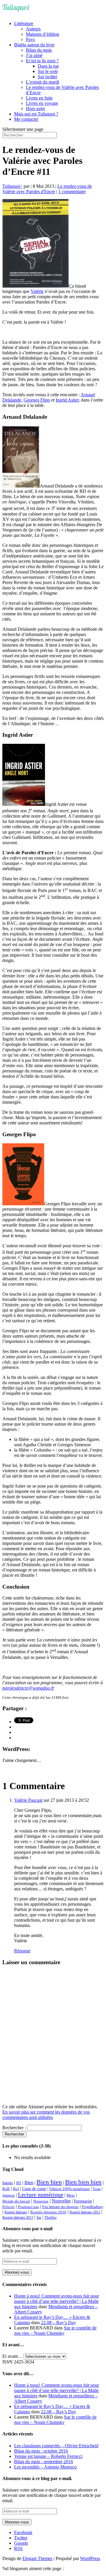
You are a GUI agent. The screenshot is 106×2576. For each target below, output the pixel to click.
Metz (71, 2195)
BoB (6, 2189)
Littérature (24, 23)
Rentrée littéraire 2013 (18, 2218)
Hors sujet (35, 109)
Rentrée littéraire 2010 (48, 2212)
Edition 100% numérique (70, 2189)
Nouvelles (61, 2201)
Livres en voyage (42, 103)
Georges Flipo (37, 400)
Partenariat (83, 2201)
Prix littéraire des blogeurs (60, 2207)
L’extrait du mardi (43, 82)
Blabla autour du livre (34, 45)
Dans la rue (48, 66)
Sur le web (48, 71)
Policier (9, 2207)
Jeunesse (9, 2195)
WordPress (90, 2558)
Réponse (22, 1951)
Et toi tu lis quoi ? (42, 61)
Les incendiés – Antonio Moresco (45, 2467)
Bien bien (49, 2182)
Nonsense (41, 2201)
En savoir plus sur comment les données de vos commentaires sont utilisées (46, 2115)
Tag (39, 2218)
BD (19, 2183)
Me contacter (26, 119)
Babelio (8, 2183)
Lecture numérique (41, 2195)
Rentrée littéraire (16, 2212)
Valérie (37, 291)
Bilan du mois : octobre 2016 (41, 2451)
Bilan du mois (39, 50)
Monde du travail (16, 2201)
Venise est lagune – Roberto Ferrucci (48, 2456)
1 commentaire (72, 191)
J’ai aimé (34, 55)
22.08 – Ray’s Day (58, 2323)
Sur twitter (47, 77)
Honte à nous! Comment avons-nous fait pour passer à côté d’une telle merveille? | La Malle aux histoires (57, 2301)
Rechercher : (14, 2128)
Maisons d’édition (43, 34)
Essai (97, 2189)
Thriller (50, 2218)
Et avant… (12, 2356)
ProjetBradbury (93, 2207)
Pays (30, 39)
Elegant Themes (37, 2558)
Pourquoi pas (28, 2207)
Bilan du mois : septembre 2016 (44, 2462)
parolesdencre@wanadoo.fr (28, 1688)
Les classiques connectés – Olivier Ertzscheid (56, 2446)
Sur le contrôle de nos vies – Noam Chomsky (55, 2330)
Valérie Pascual (28, 1800)
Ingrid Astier (67, 400)
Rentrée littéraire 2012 (85, 2212)
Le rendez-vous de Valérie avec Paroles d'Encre (47, 189)
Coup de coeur (34, 2189)
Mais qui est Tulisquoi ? (36, 114)
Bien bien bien (83, 2182)
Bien (29, 2183)
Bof (16, 2189)
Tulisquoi (11, 186)
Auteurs (33, 29)
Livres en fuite (39, 98)
